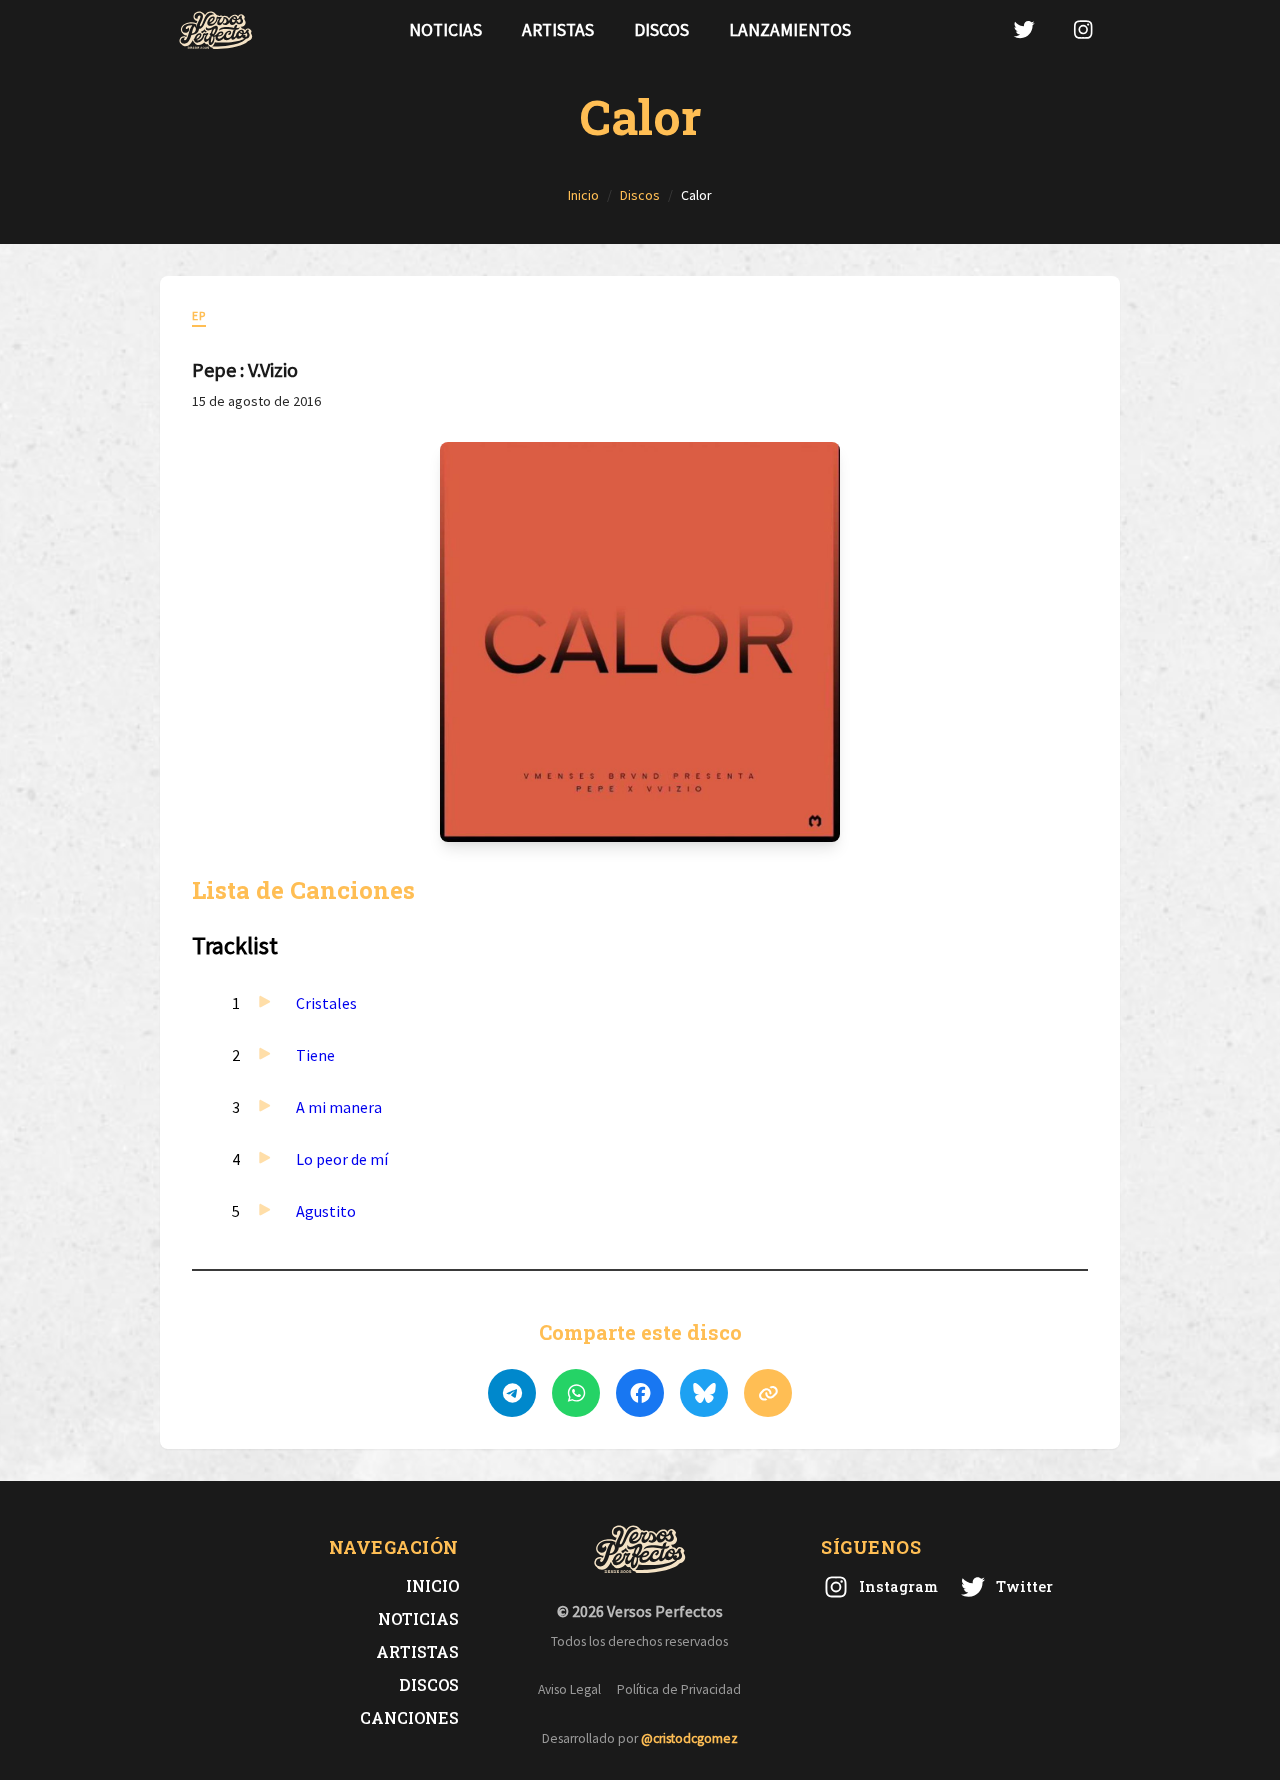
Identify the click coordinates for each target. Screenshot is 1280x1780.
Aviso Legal (569, 1689)
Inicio (432, 1585)
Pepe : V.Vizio (245, 369)
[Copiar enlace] (768, 1393)
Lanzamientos (790, 30)
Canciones (409, 1717)
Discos (661, 30)
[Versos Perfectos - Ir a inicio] (216, 30)
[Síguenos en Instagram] (1083, 29)
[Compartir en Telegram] (512, 1393)
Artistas (558, 30)
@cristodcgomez (689, 1738)
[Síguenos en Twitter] (1024, 29)
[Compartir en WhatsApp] (576, 1393)
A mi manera (339, 1107)
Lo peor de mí (342, 1159)
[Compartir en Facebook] (640, 1393)
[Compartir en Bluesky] (704, 1393)
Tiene (315, 1055)
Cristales (326, 1003)
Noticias (445, 30)
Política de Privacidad (679, 1689)
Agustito (326, 1211)
